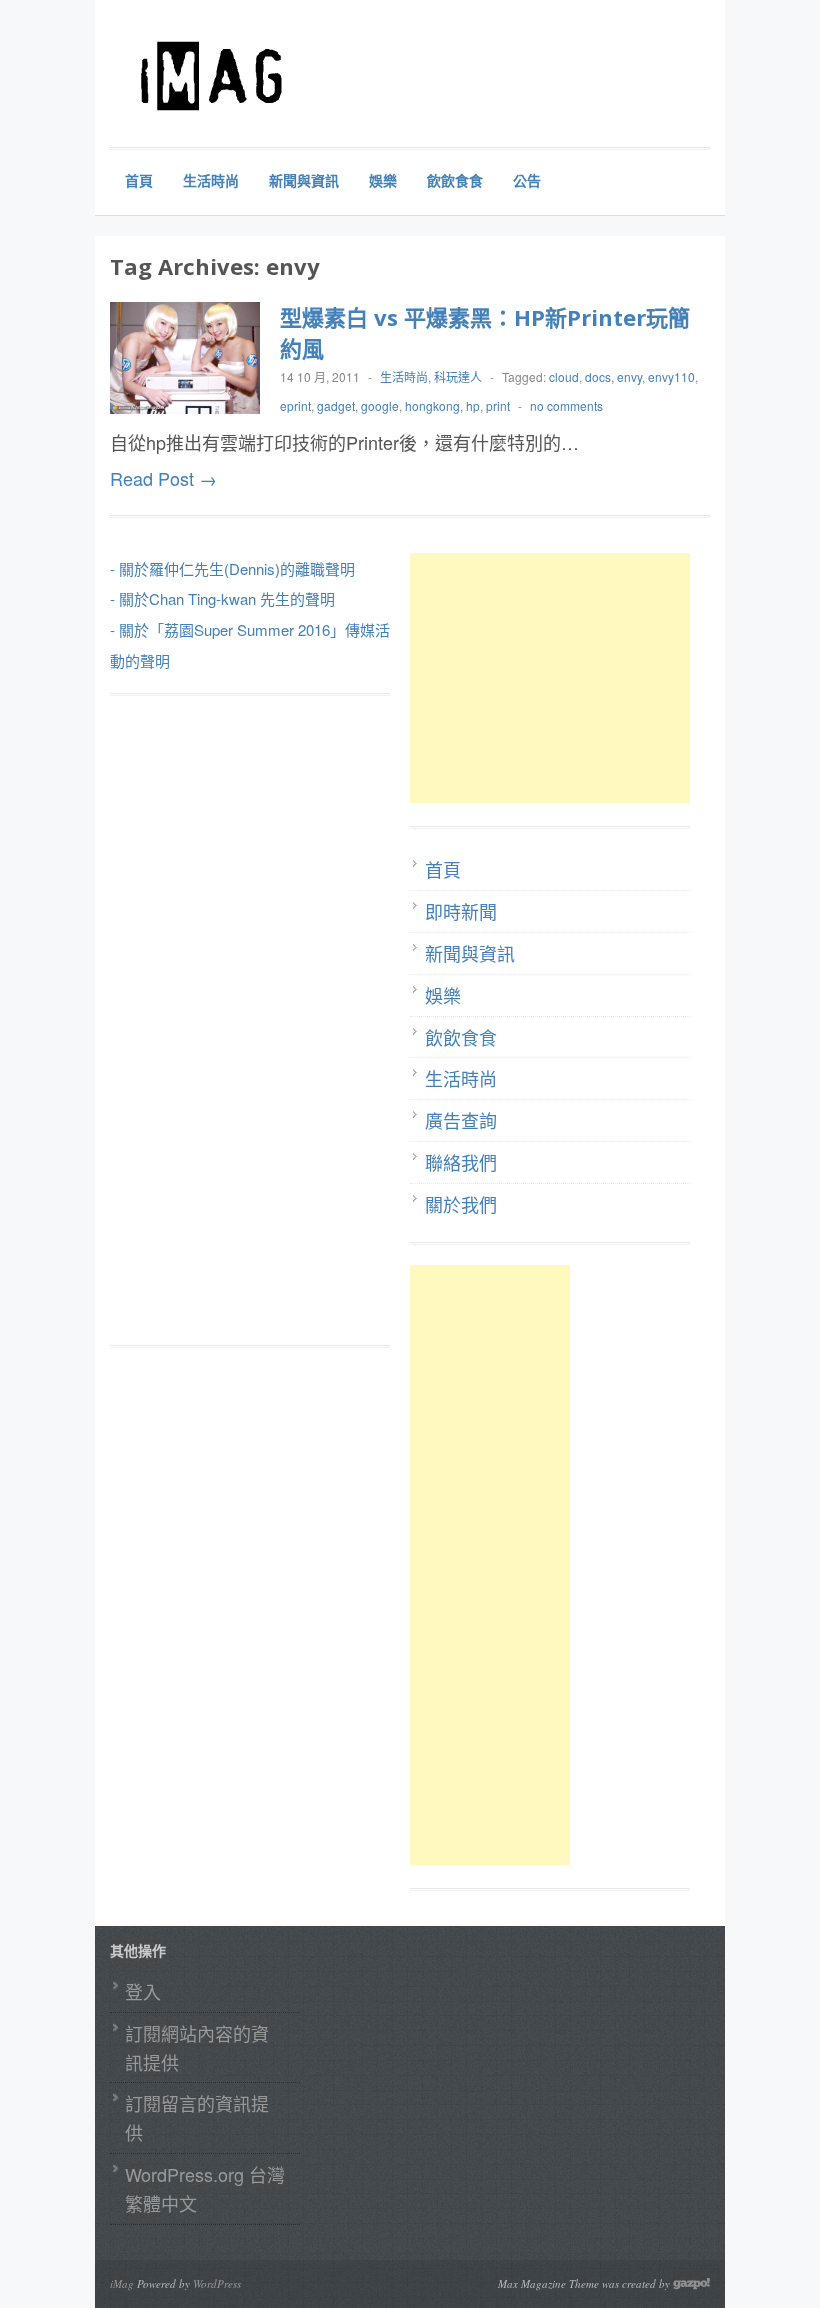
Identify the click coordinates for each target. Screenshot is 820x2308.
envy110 (671, 376)
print (498, 405)
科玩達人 (458, 376)
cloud (564, 376)
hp (473, 405)
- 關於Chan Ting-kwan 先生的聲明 (222, 598)
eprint (295, 405)
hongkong (432, 405)
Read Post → (163, 478)
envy (629, 376)
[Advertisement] (560, 678)
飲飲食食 (455, 180)
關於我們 (461, 1204)
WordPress (217, 2283)
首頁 (139, 180)
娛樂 (383, 180)
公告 (527, 180)
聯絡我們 (461, 1162)
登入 (143, 1991)
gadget (336, 405)
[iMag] (260, 75)
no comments (566, 405)
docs (598, 376)
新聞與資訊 (304, 180)
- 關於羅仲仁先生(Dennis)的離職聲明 (232, 568)
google (380, 405)
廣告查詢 (461, 1120)
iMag (122, 2283)
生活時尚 (211, 180)
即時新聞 (461, 911)
